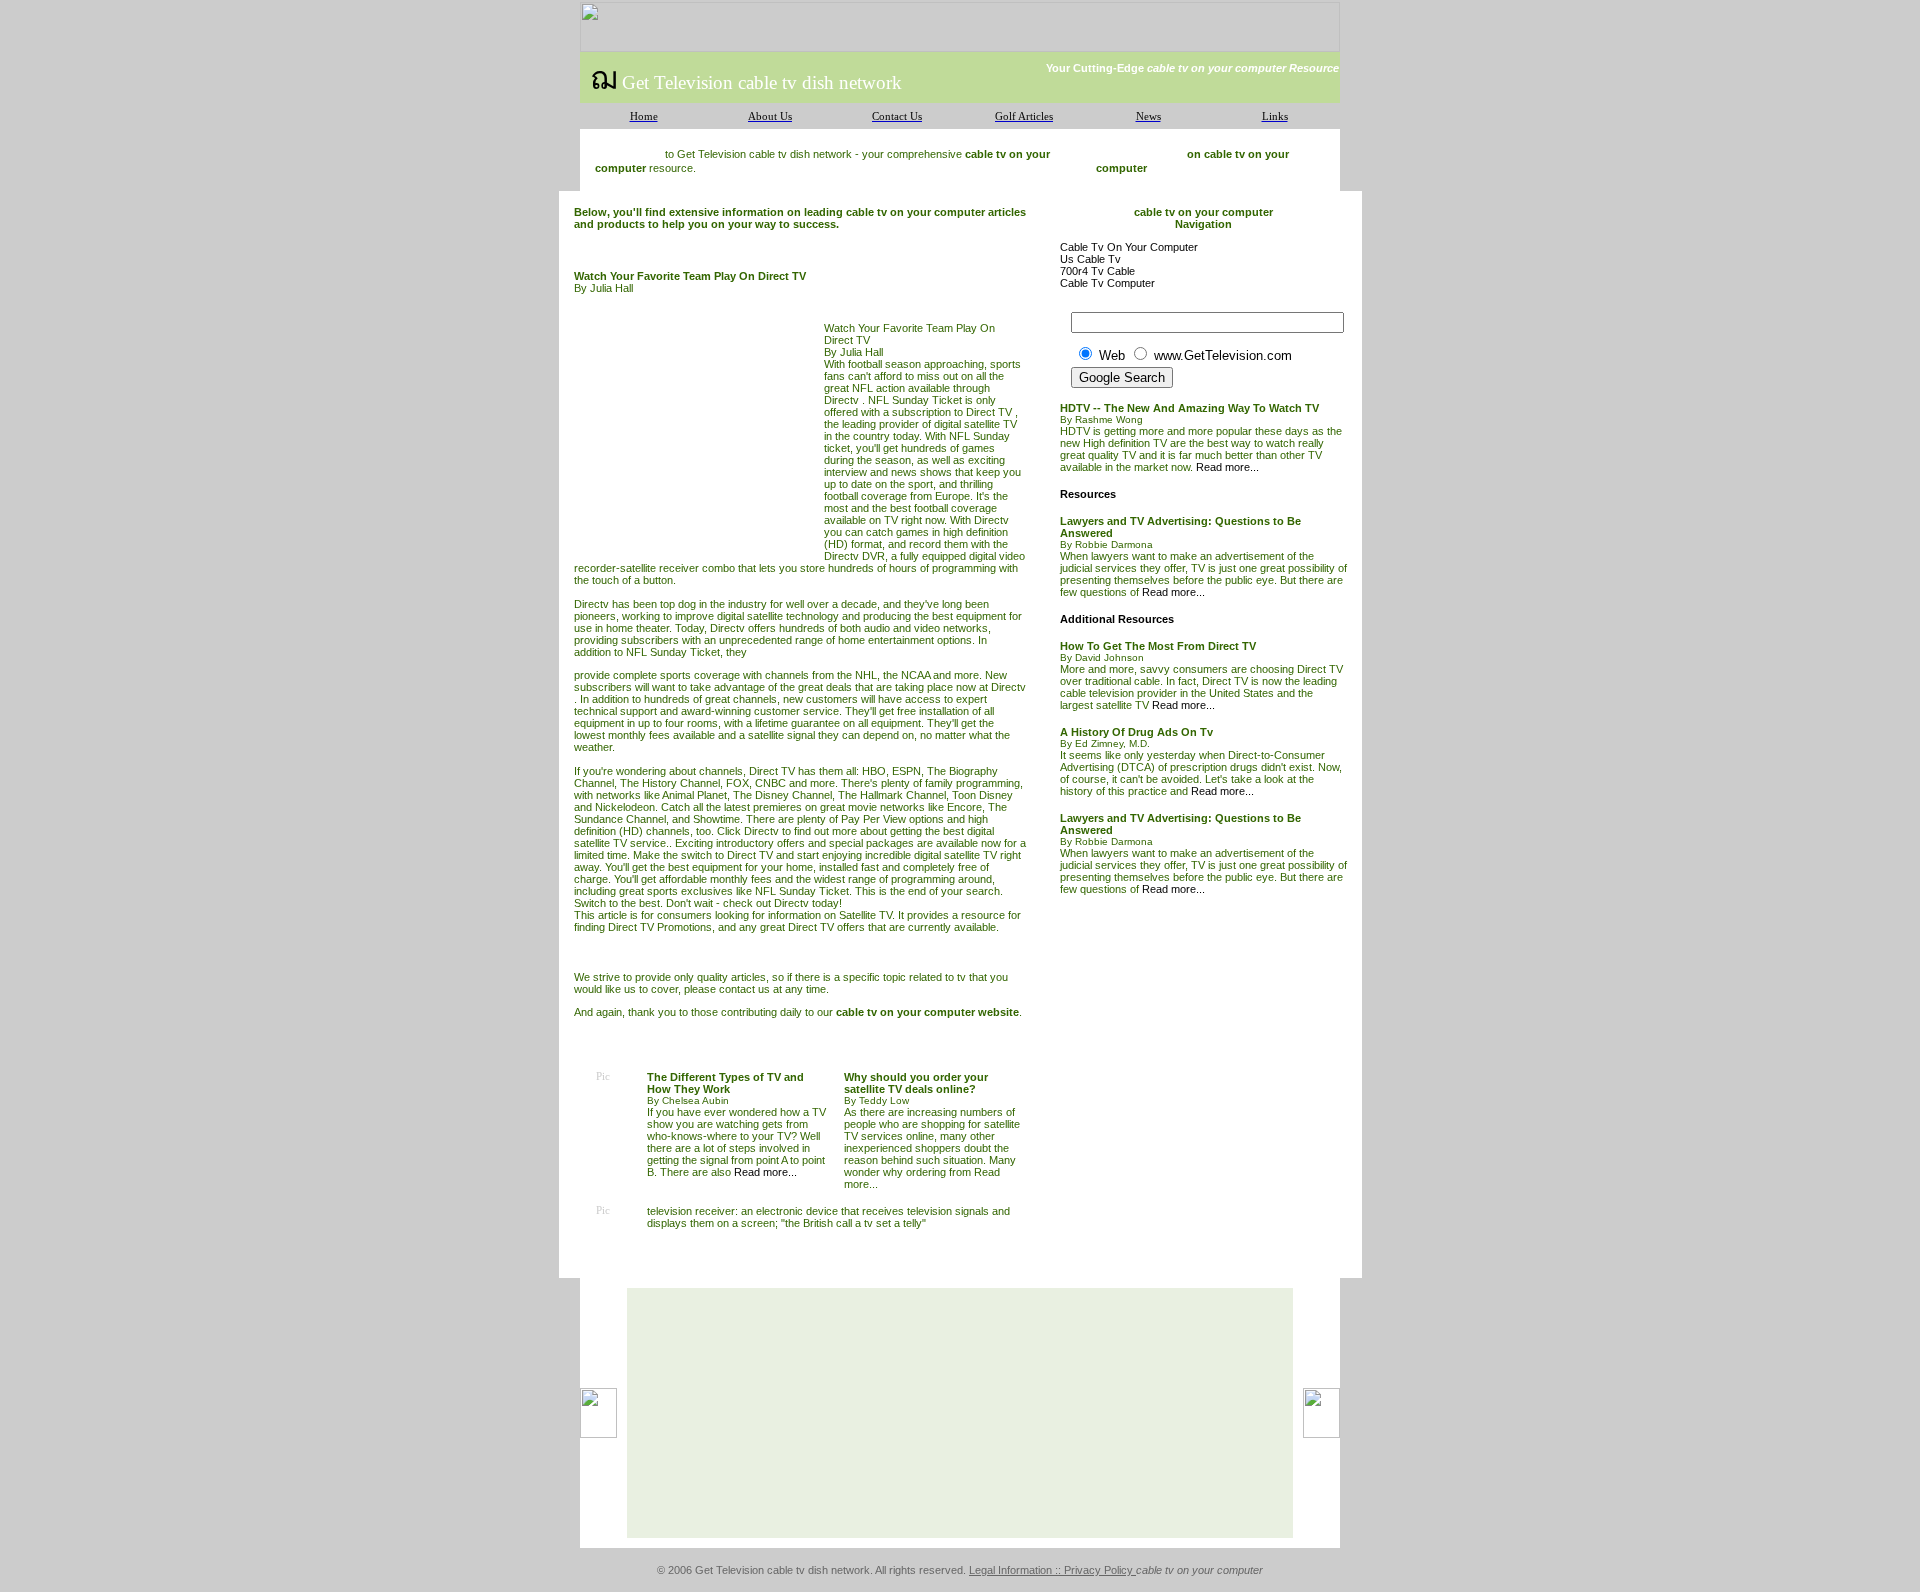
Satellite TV (865, 915)
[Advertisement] (699, 435)
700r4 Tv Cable (1097, 271)
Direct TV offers (826, 927)
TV (1005, 412)
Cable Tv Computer (1107, 283)
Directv (727, 628)
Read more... (765, 1172)
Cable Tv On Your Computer (1129, 247)
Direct (982, 412)
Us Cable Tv (1090, 259)
